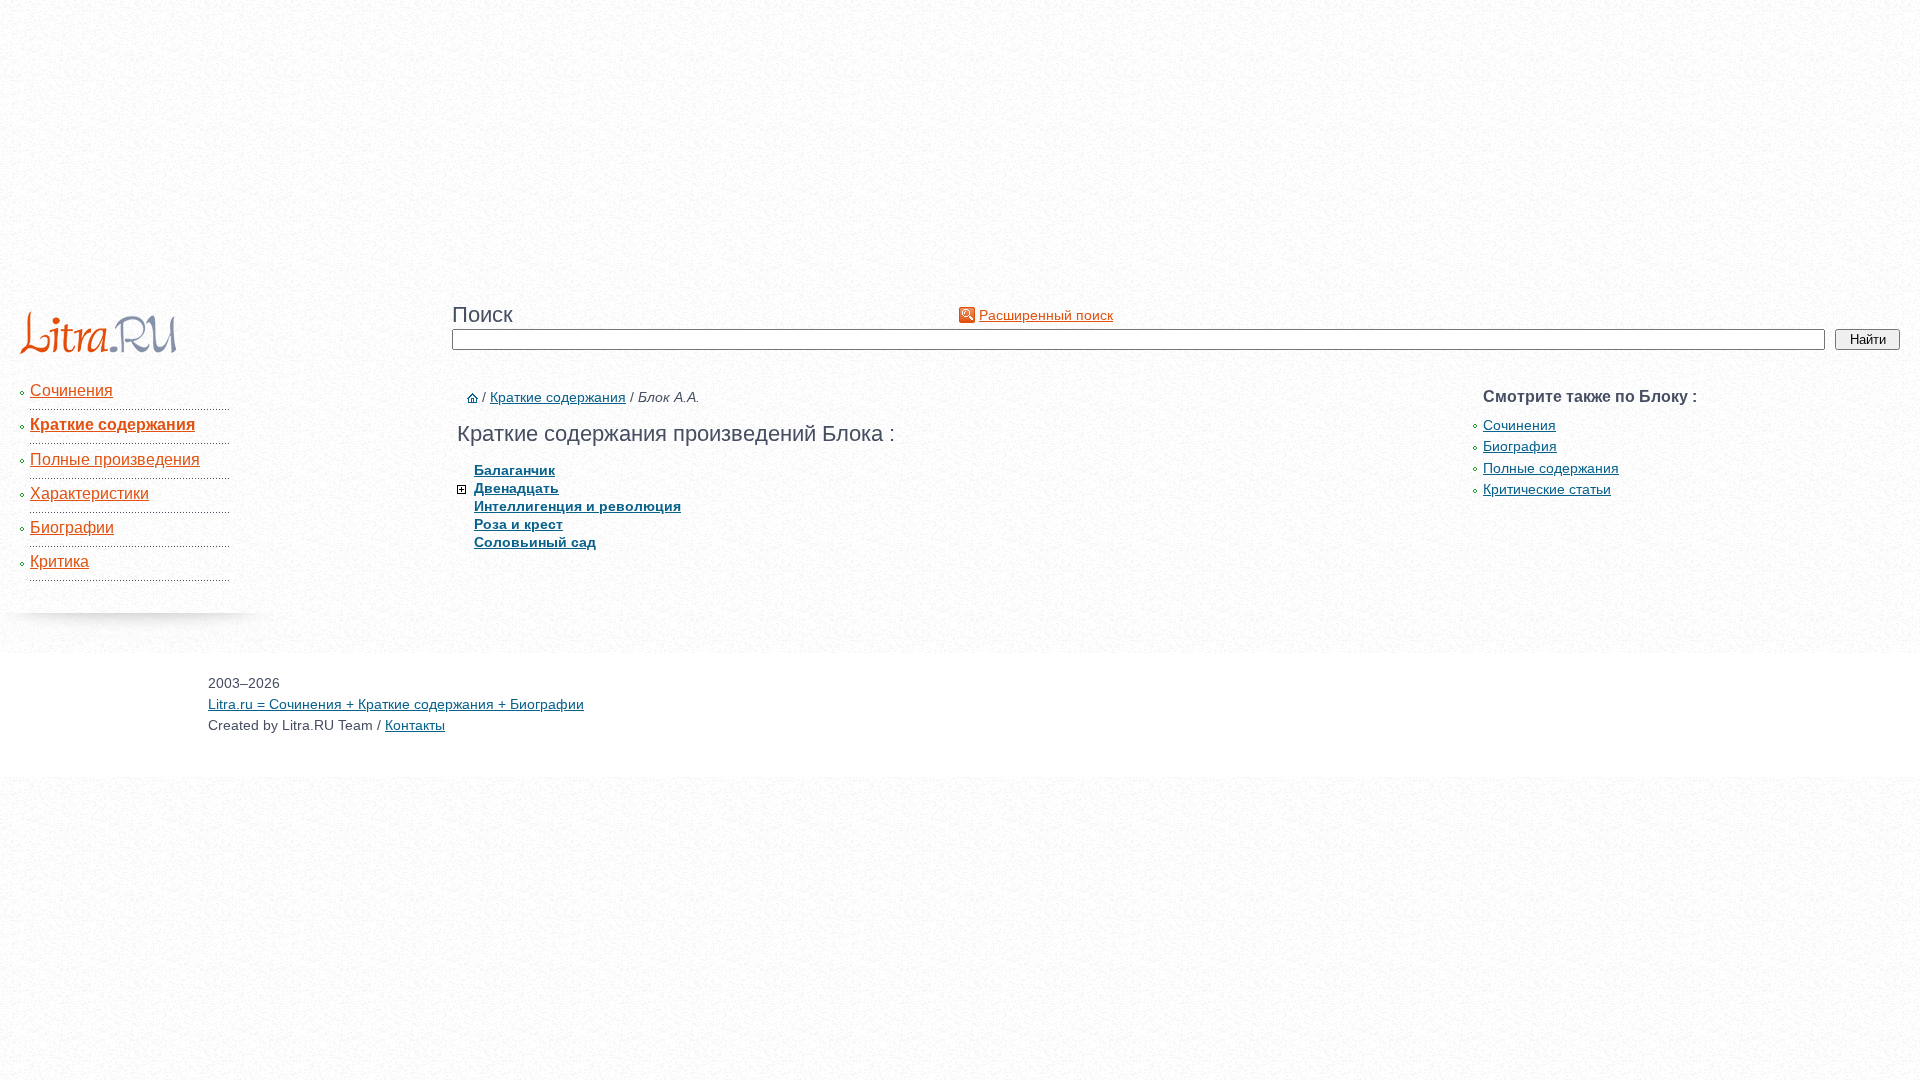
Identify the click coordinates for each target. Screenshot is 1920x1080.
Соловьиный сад (535, 542)
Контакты (415, 725)
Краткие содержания (112, 424)
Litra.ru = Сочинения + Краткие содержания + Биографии (396, 704)
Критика (59, 561)
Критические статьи (1547, 489)
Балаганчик (514, 470)
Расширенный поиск (1046, 315)
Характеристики (89, 493)
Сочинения (71, 390)
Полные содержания (1551, 468)
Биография (1520, 446)
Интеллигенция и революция (577, 506)
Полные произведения (115, 459)
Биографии (72, 527)
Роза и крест (518, 524)
